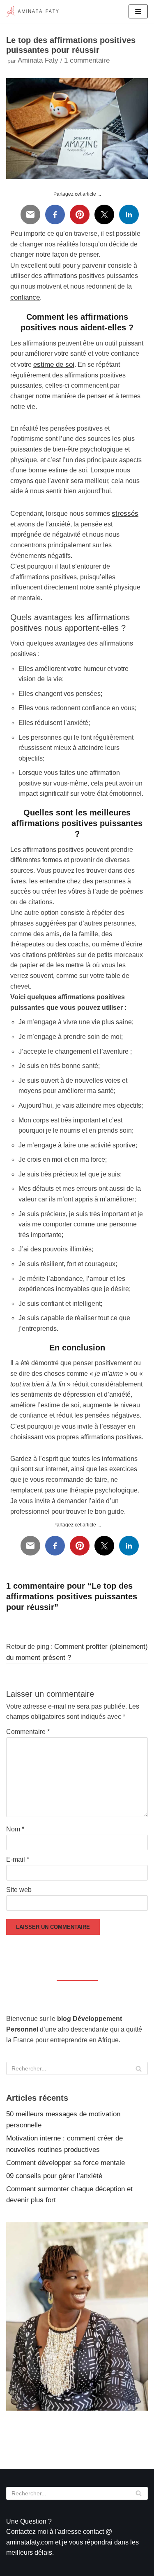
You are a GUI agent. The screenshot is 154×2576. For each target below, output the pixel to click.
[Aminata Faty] (33, 11)
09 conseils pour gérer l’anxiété (54, 2176)
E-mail (18, 1859)
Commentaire (28, 1732)
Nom (15, 1829)
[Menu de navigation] (138, 11)
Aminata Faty (38, 60)
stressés (125, 514)
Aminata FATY (58, 2421)
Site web (19, 1890)
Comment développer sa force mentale (66, 2163)
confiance (25, 297)
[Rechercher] (139, 2068)
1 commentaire (87, 60)
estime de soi (54, 365)
